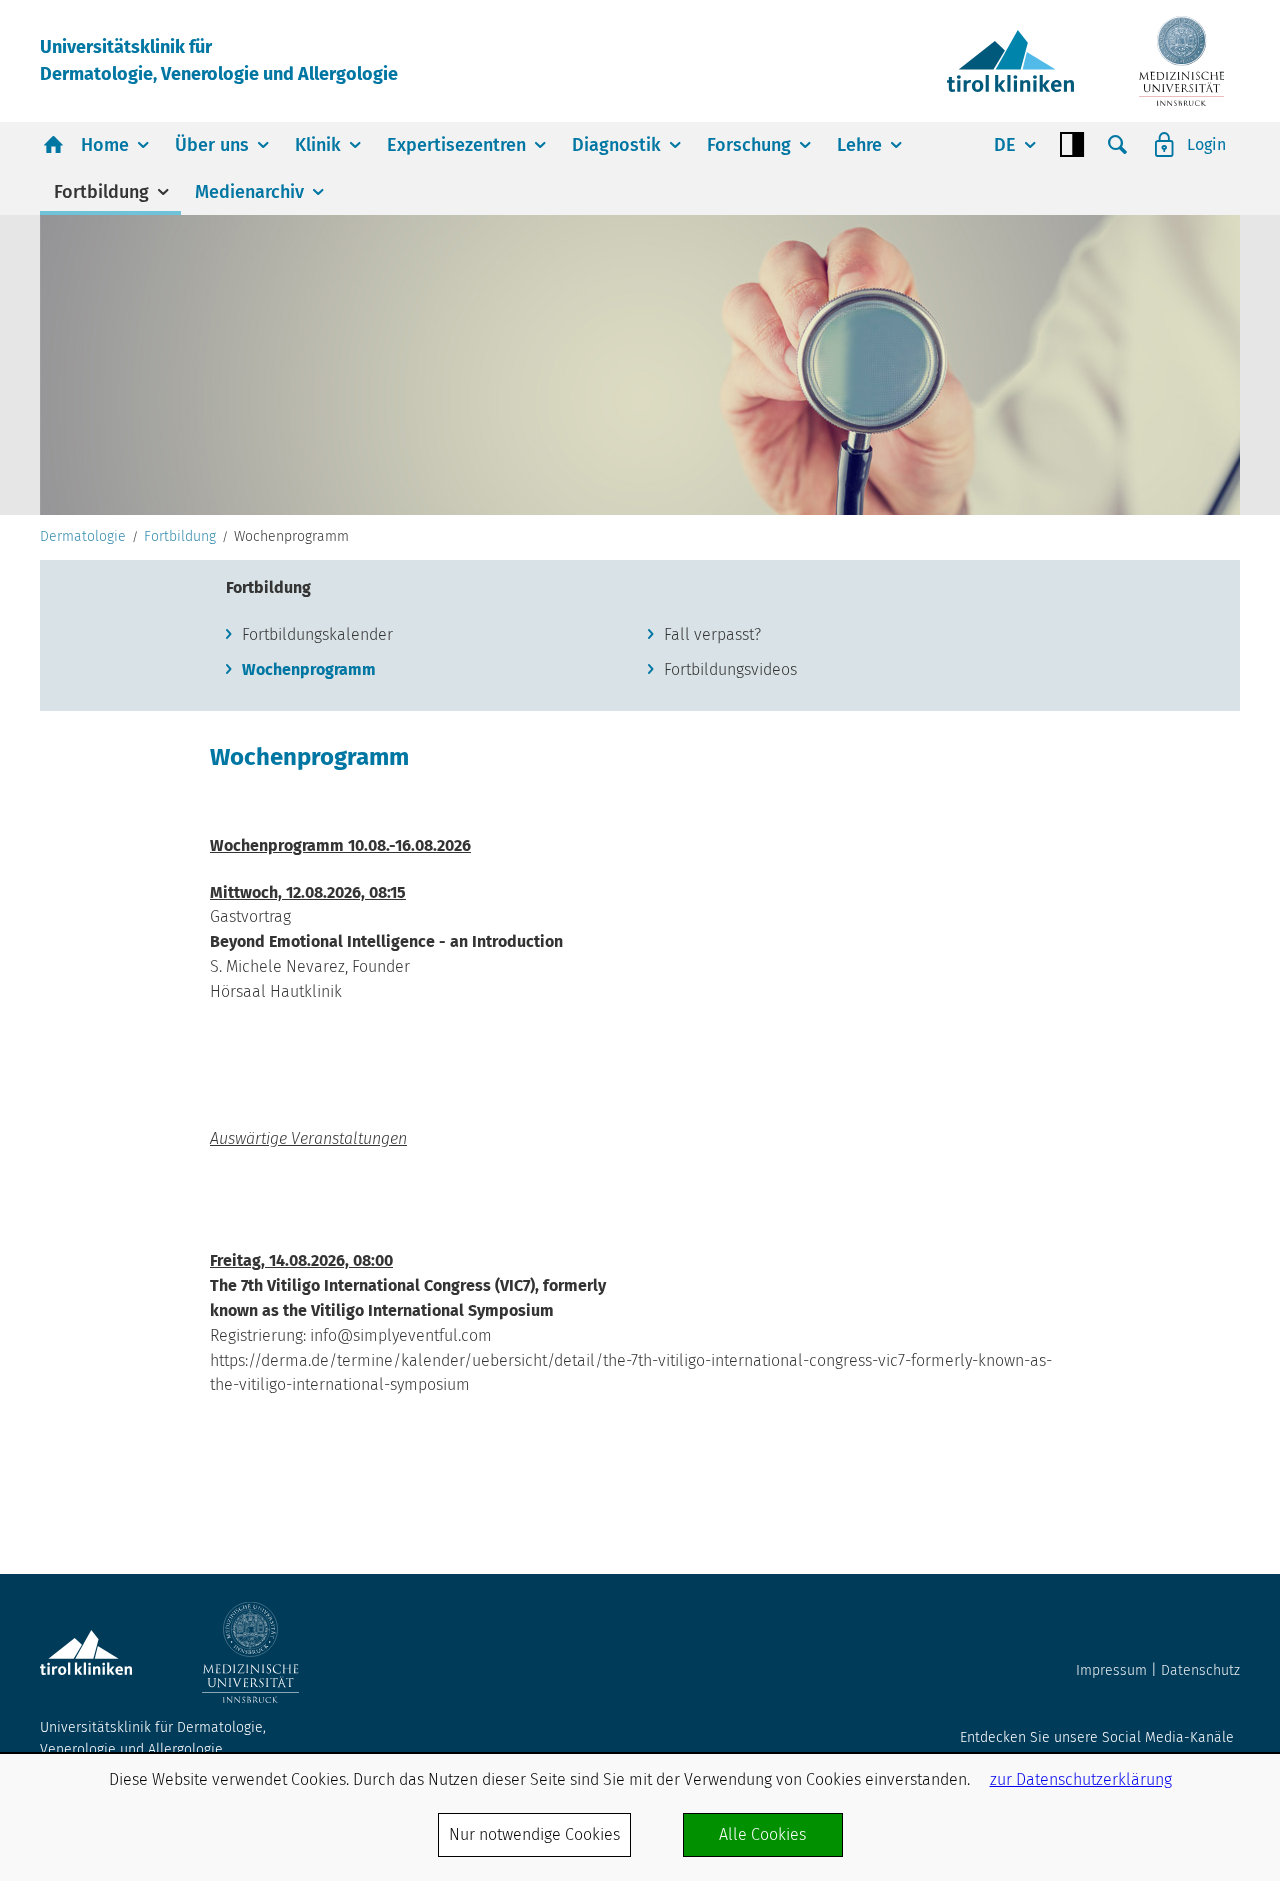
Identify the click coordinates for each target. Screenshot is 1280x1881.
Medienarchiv (249, 192)
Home (105, 145)
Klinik (318, 145)
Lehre (859, 145)
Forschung (749, 145)
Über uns (212, 145)
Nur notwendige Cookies (534, 1834)
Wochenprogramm (309, 669)
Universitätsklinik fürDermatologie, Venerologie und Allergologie (219, 60)
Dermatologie (83, 537)
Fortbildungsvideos (730, 669)
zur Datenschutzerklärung (1081, 1779)
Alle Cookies (762, 1834)
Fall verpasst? (712, 634)
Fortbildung (101, 192)
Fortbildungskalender (317, 634)
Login (1206, 144)
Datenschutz (1200, 1670)
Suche (1118, 145)
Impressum (1111, 1670)
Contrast (1072, 145)
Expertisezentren (456, 145)
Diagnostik (616, 145)
